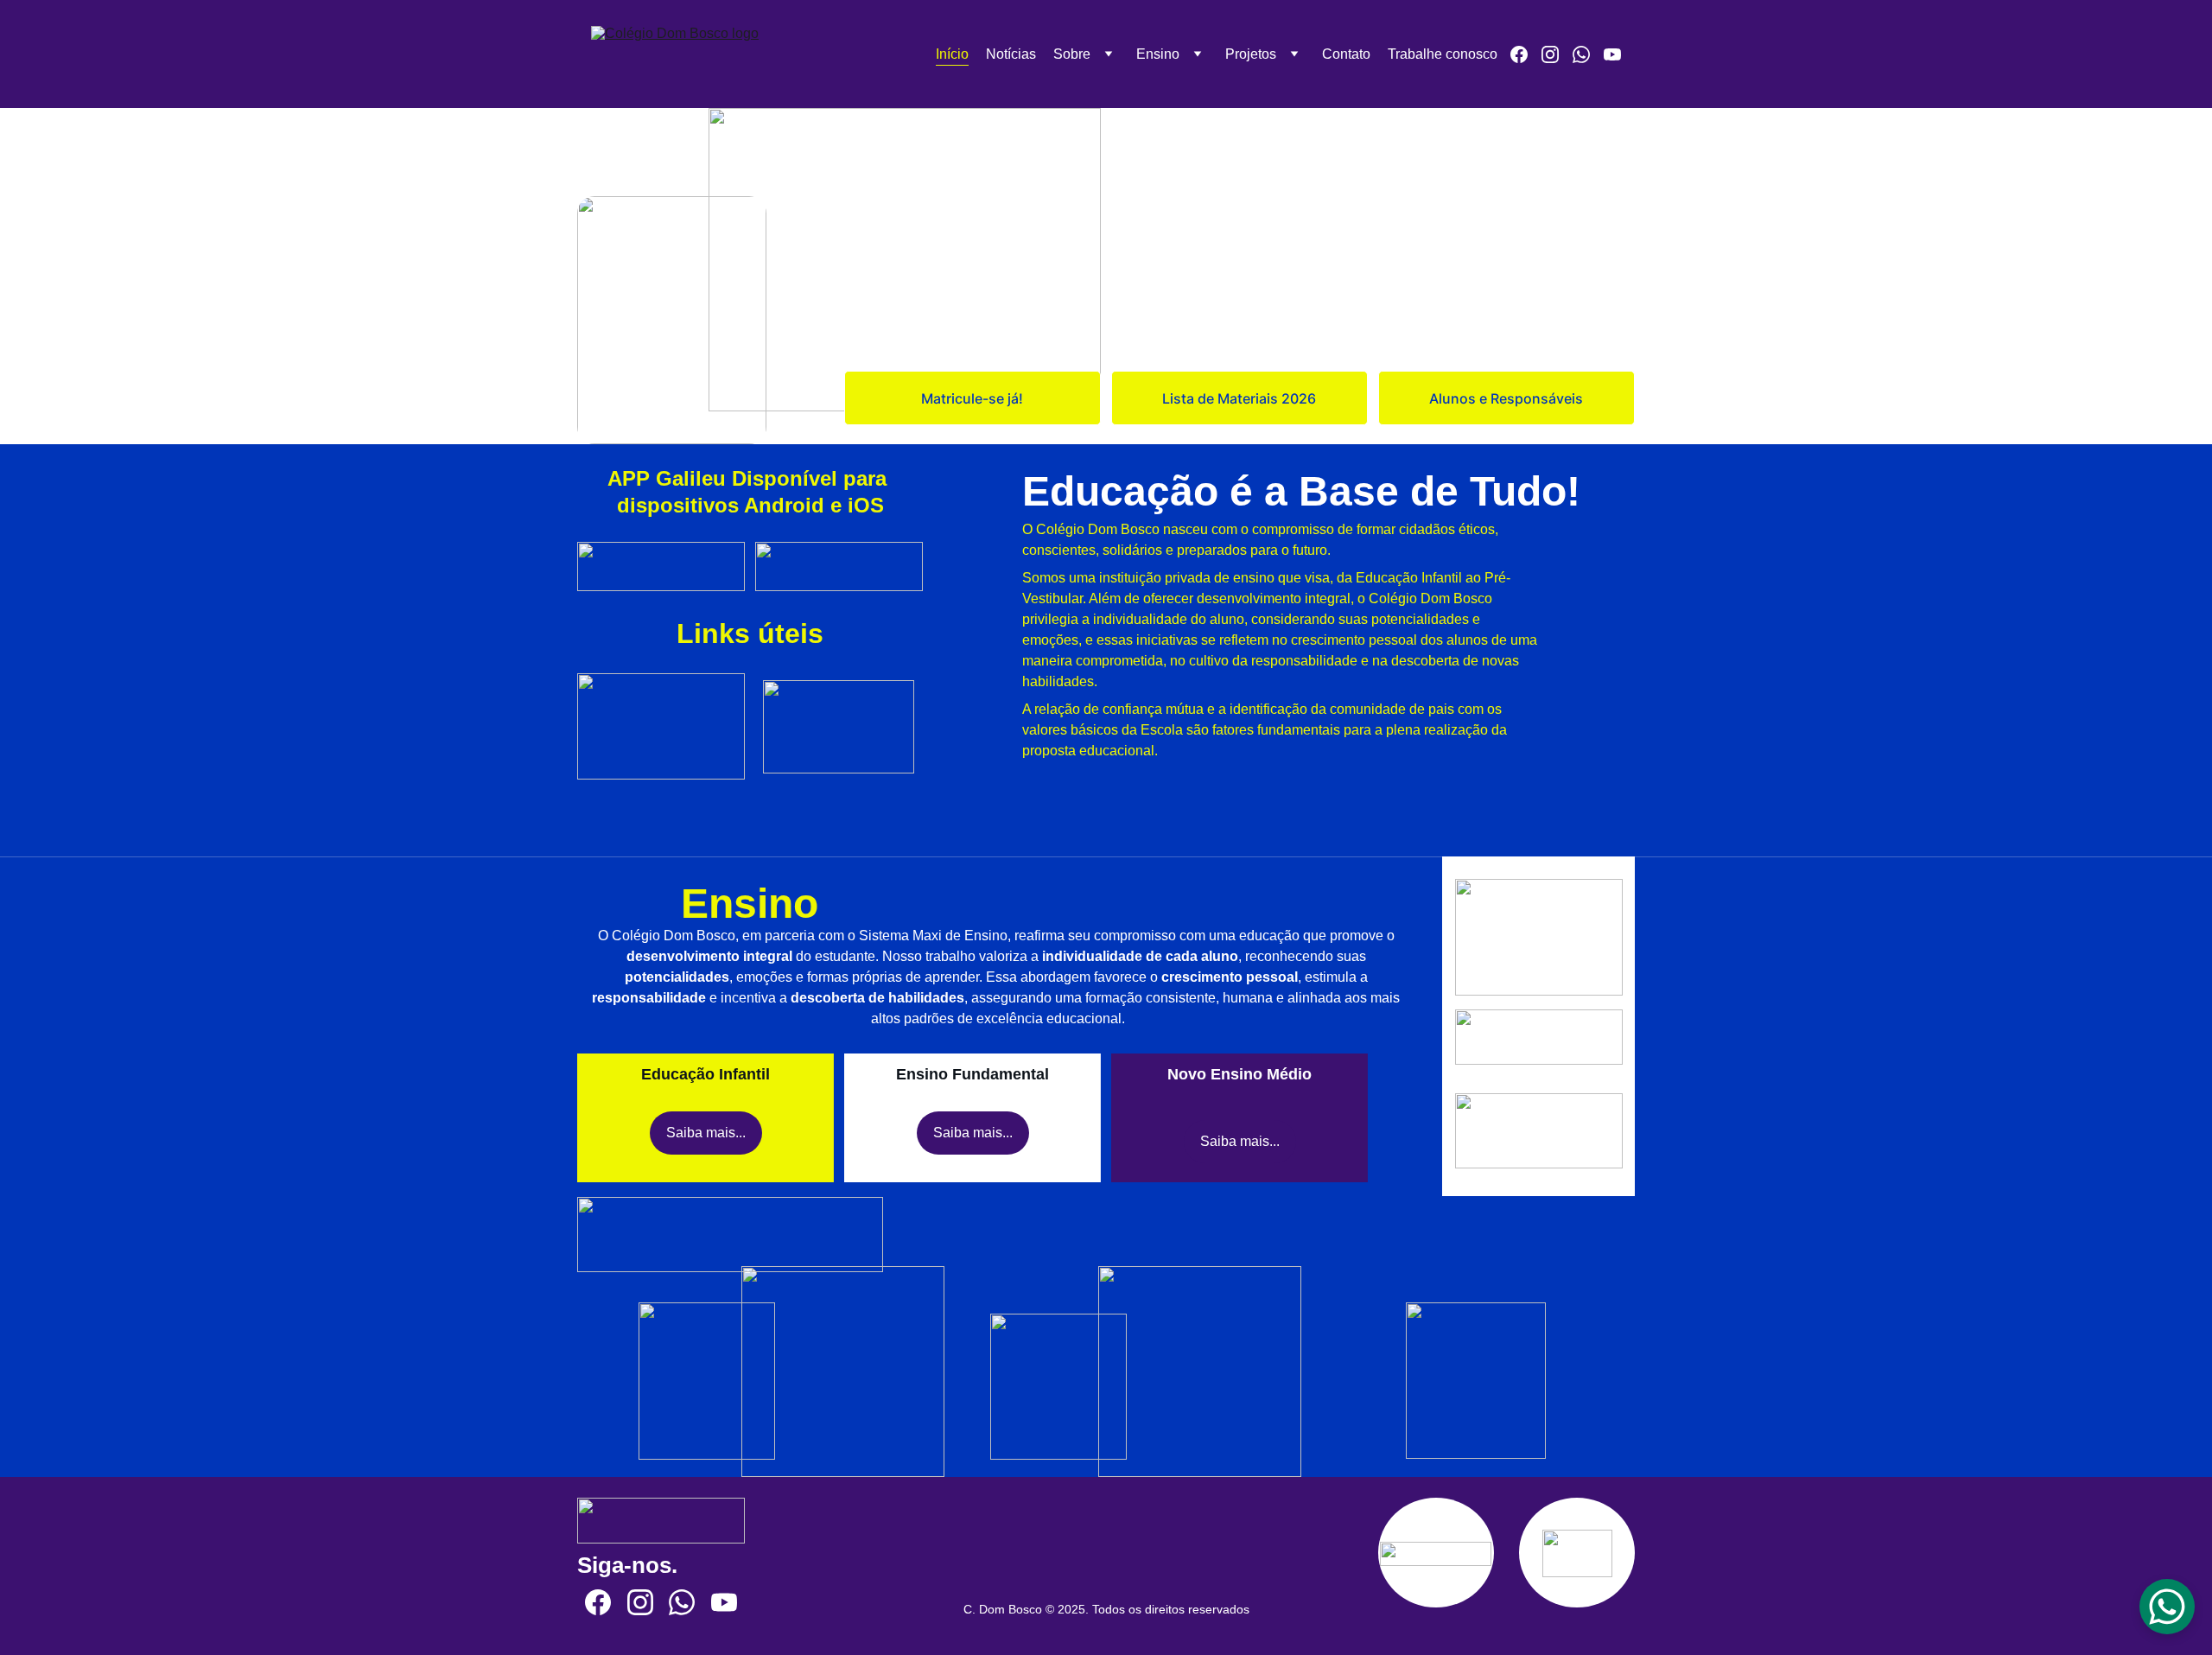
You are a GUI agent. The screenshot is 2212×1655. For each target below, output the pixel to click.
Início (952, 54)
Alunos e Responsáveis (1506, 398)
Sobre (1072, 54)
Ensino (1158, 54)
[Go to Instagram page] (1557, 54)
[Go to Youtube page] (1612, 54)
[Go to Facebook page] (1526, 54)
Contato (1346, 54)
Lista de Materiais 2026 (1239, 398)
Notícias (1011, 54)
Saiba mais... (706, 1133)
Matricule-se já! (972, 398)
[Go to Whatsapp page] (1588, 54)
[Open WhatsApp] (2167, 1607)
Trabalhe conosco (1443, 54)
